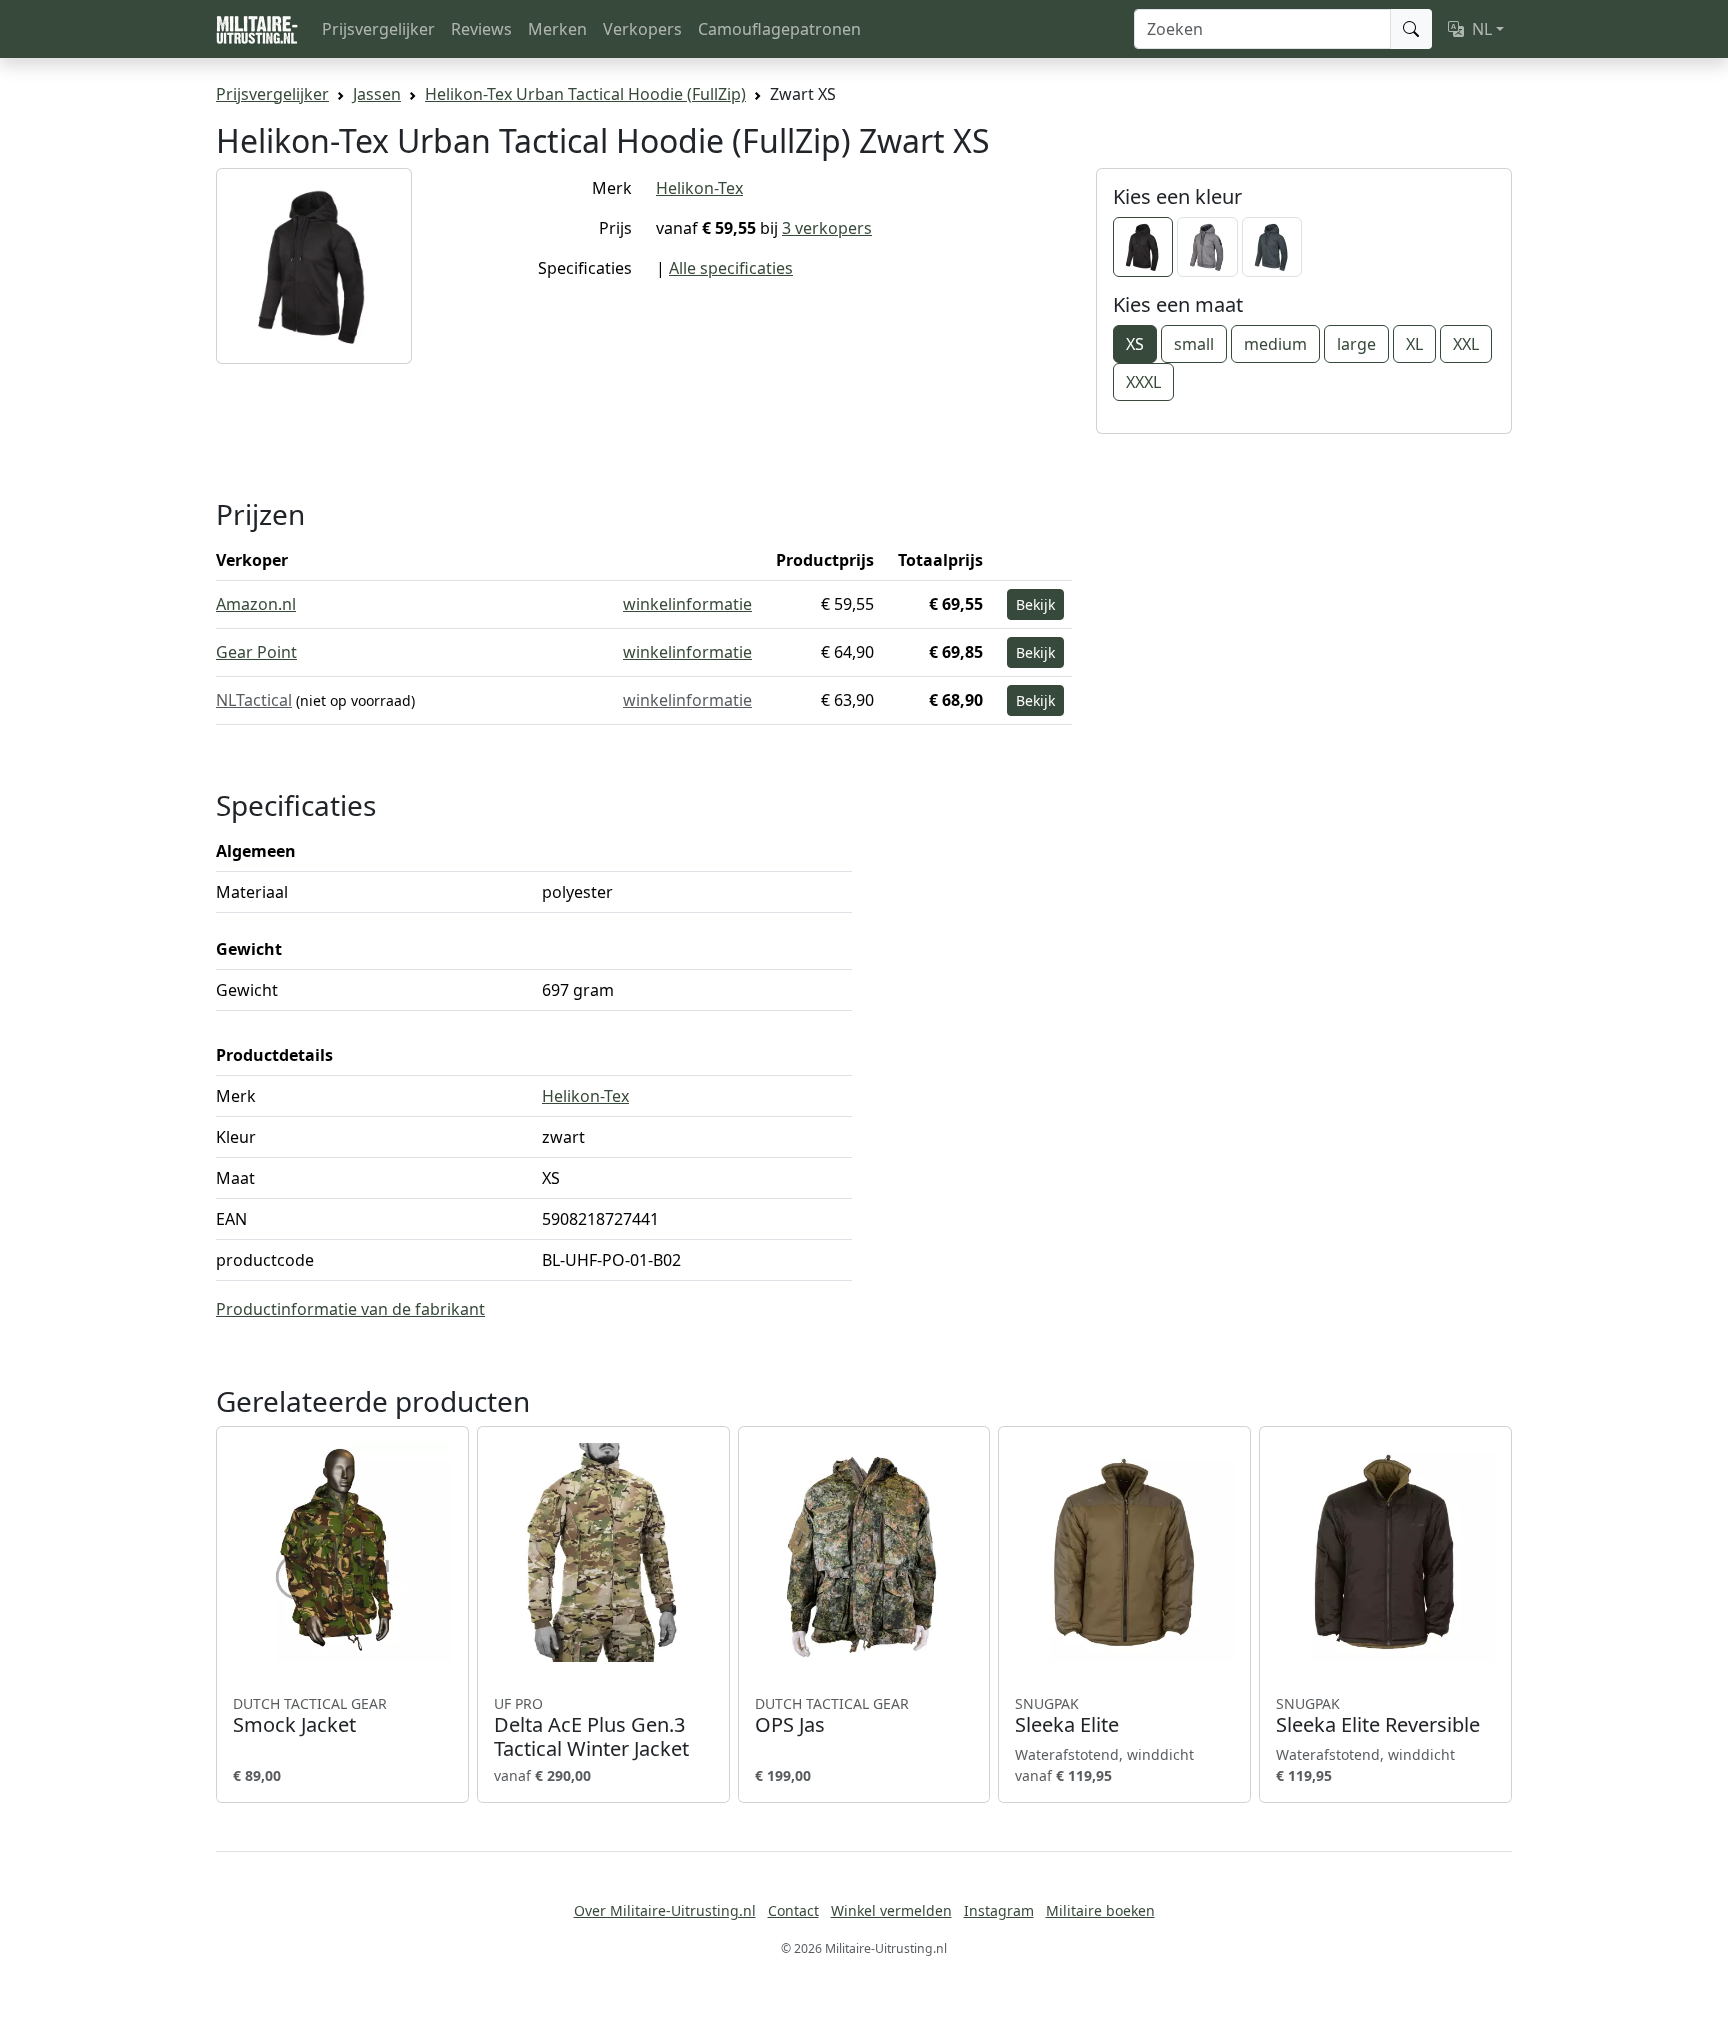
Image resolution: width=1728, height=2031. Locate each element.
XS (1135, 344)
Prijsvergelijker (378, 29)
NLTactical (254, 700)
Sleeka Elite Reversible (1378, 1716)
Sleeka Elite (1067, 1716)
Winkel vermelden (891, 1910)
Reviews (481, 29)
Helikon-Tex (699, 188)
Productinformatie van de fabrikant (350, 1309)
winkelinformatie (687, 604)
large (1356, 344)
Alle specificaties (731, 268)
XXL (1466, 344)
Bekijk (1035, 604)
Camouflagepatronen (779, 29)
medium (1275, 344)
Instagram (999, 1910)
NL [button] (1482, 29)
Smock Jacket (310, 1716)
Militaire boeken (1100, 1910)
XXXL (1143, 382)
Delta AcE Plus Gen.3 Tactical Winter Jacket (591, 1728)
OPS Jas (832, 1716)
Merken (557, 29)
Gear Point (256, 652)
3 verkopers (827, 228)
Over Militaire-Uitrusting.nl (665, 1910)
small (1194, 344)
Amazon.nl (256, 604)
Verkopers (642, 29)
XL (1414, 344)
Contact (793, 1910)
